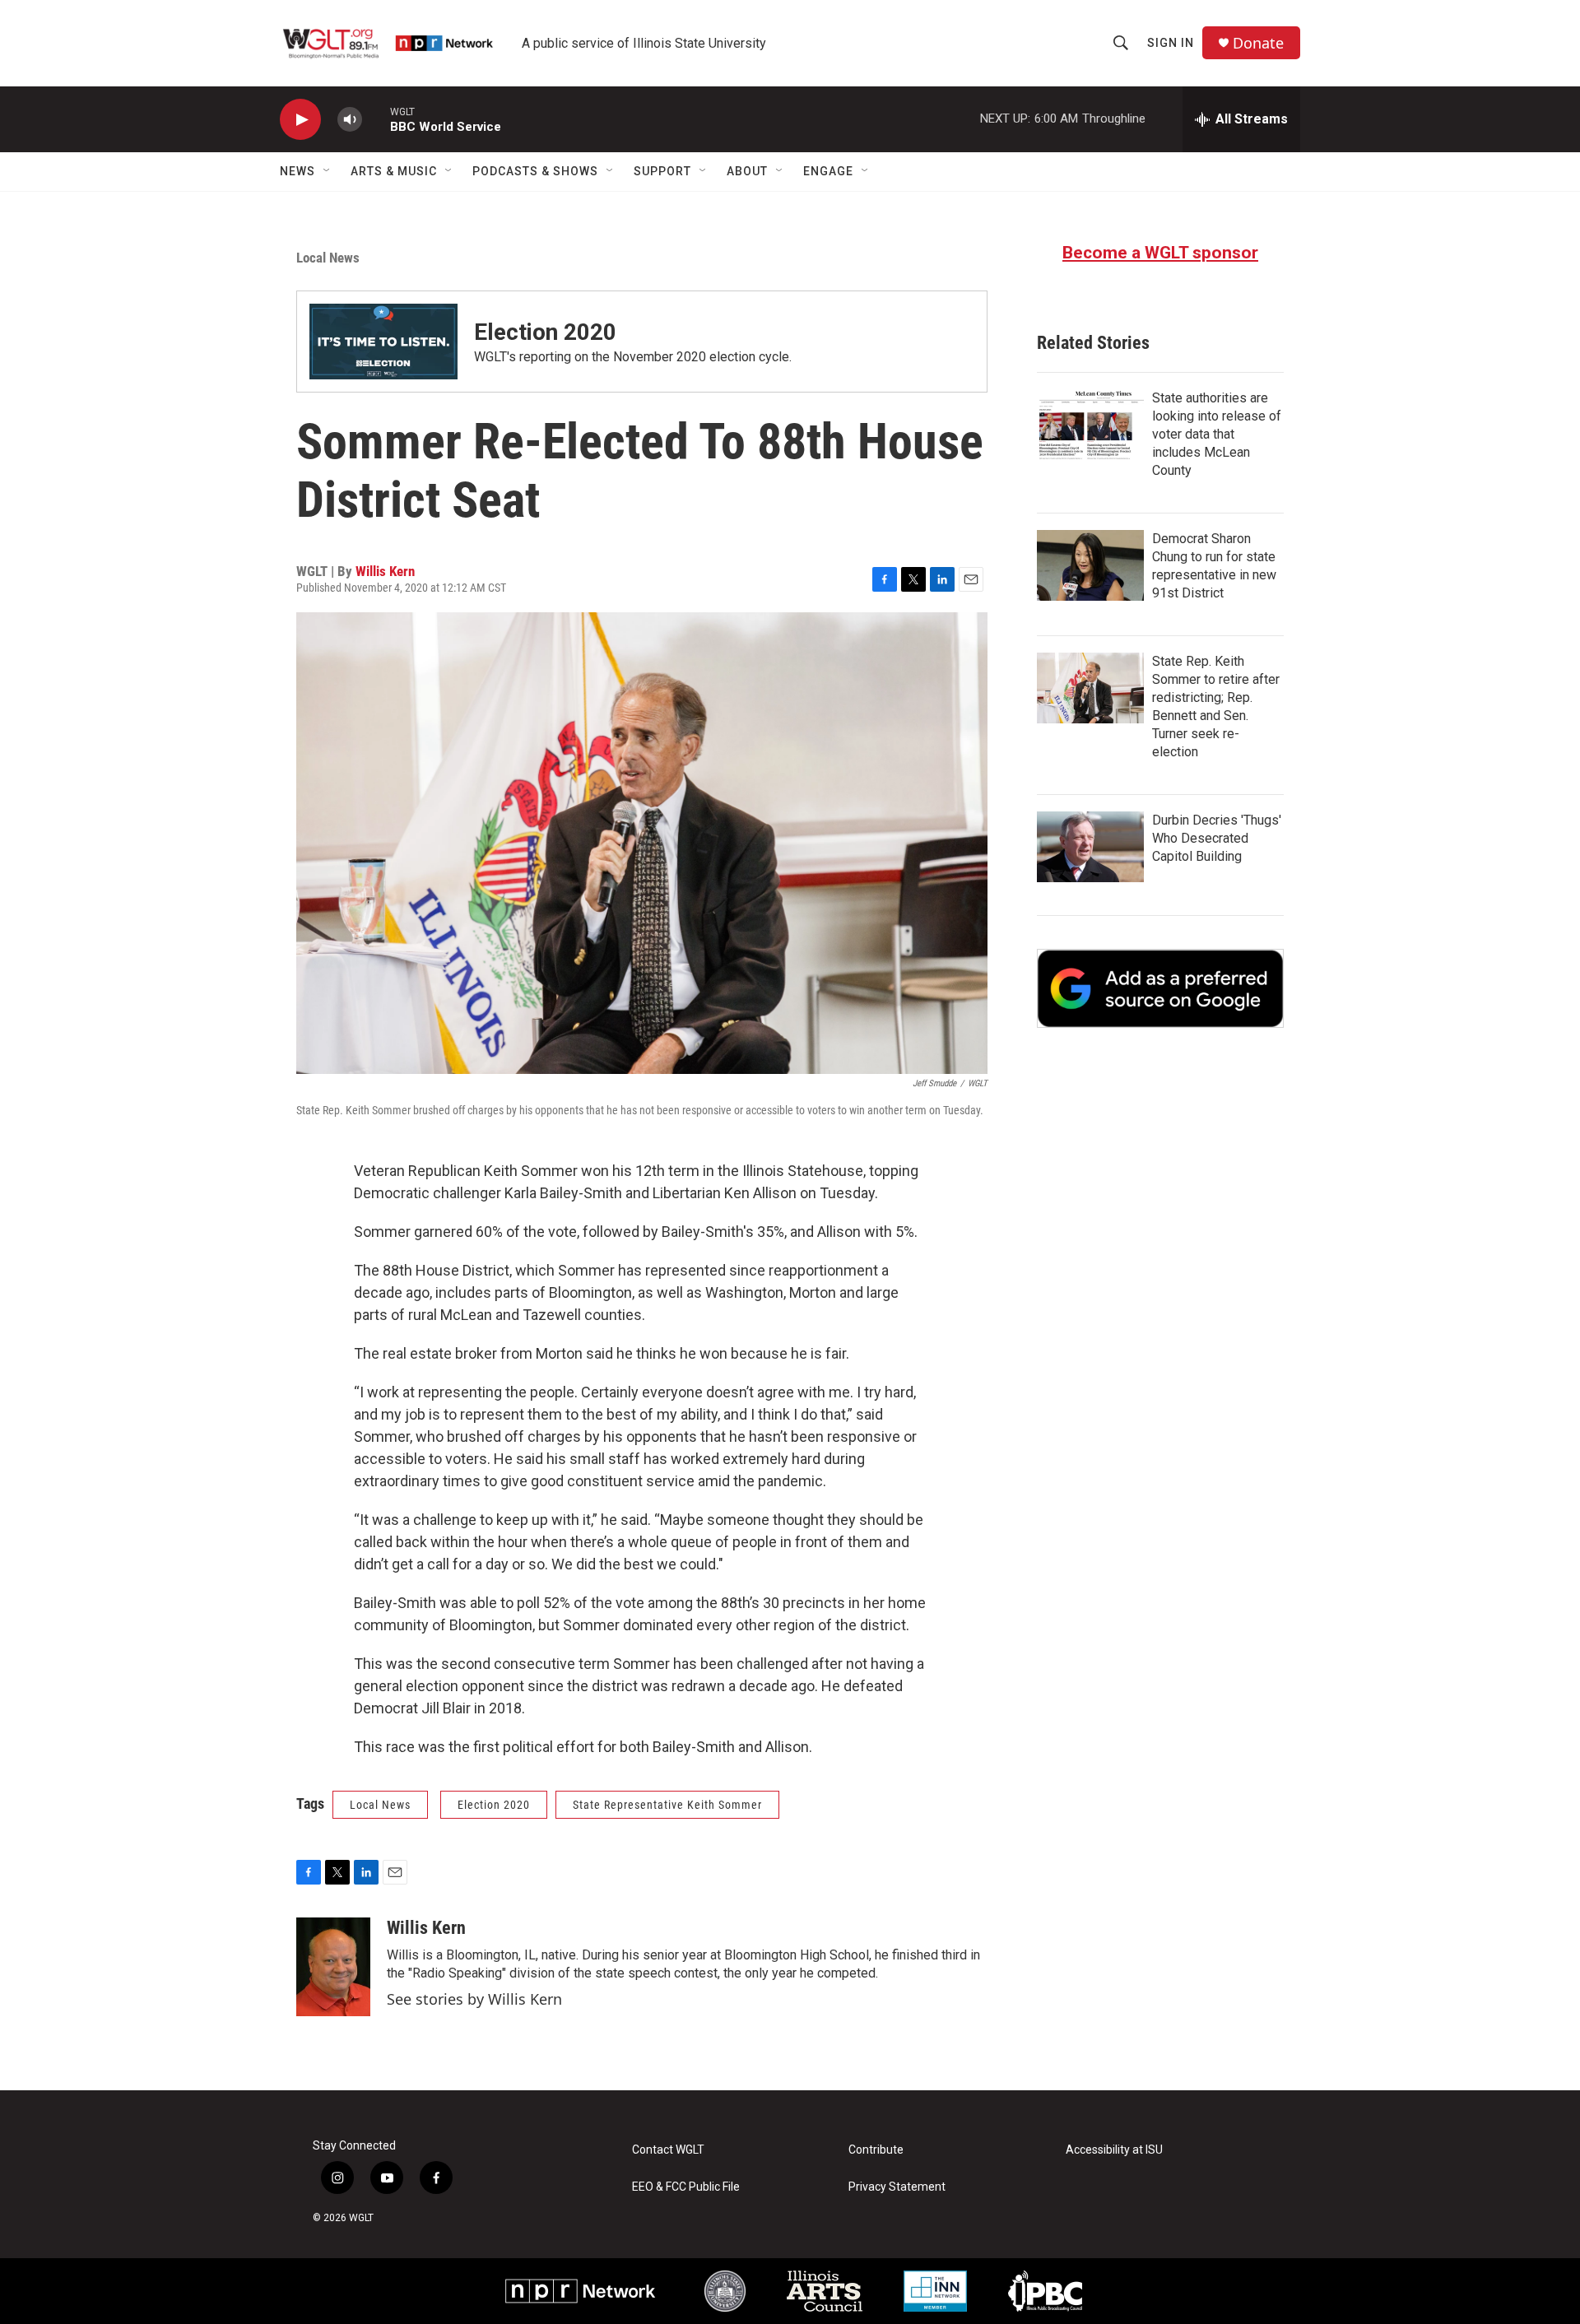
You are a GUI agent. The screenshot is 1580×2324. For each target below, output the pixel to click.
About (747, 171)
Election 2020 (545, 332)
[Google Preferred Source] (1160, 988)
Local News (328, 258)
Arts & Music (394, 171)
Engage (828, 171)
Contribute (876, 2150)
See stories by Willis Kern (474, 1999)
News (297, 171)
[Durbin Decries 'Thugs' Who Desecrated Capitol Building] (1090, 847)
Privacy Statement (897, 2187)
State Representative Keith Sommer (667, 1805)
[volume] (350, 120)
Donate (1258, 43)
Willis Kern (385, 571)
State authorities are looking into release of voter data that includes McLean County (1217, 434)
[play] (300, 120)
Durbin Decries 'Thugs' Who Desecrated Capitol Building (1217, 838)
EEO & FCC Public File (686, 2187)
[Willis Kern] (333, 1967)
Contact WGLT (668, 2150)
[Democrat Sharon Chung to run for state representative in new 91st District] (1090, 565)
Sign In (1171, 43)
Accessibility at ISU (1114, 2150)
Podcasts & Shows (535, 171)
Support (662, 171)
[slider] (376, 119)
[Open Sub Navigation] (328, 171)
